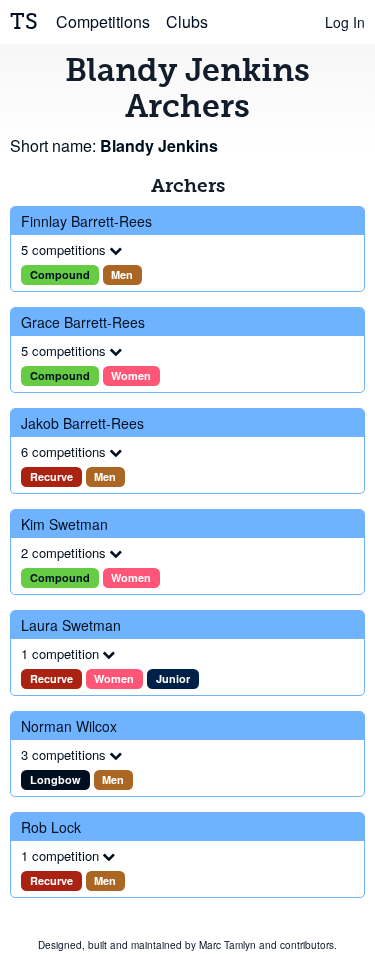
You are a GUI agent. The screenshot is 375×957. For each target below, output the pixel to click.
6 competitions (63, 451)
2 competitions (63, 552)
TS (24, 21)
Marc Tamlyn (227, 945)
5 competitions (63, 249)
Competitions (103, 21)
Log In (345, 22)
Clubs (187, 21)
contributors (307, 945)
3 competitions (63, 754)
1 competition (60, 653)
